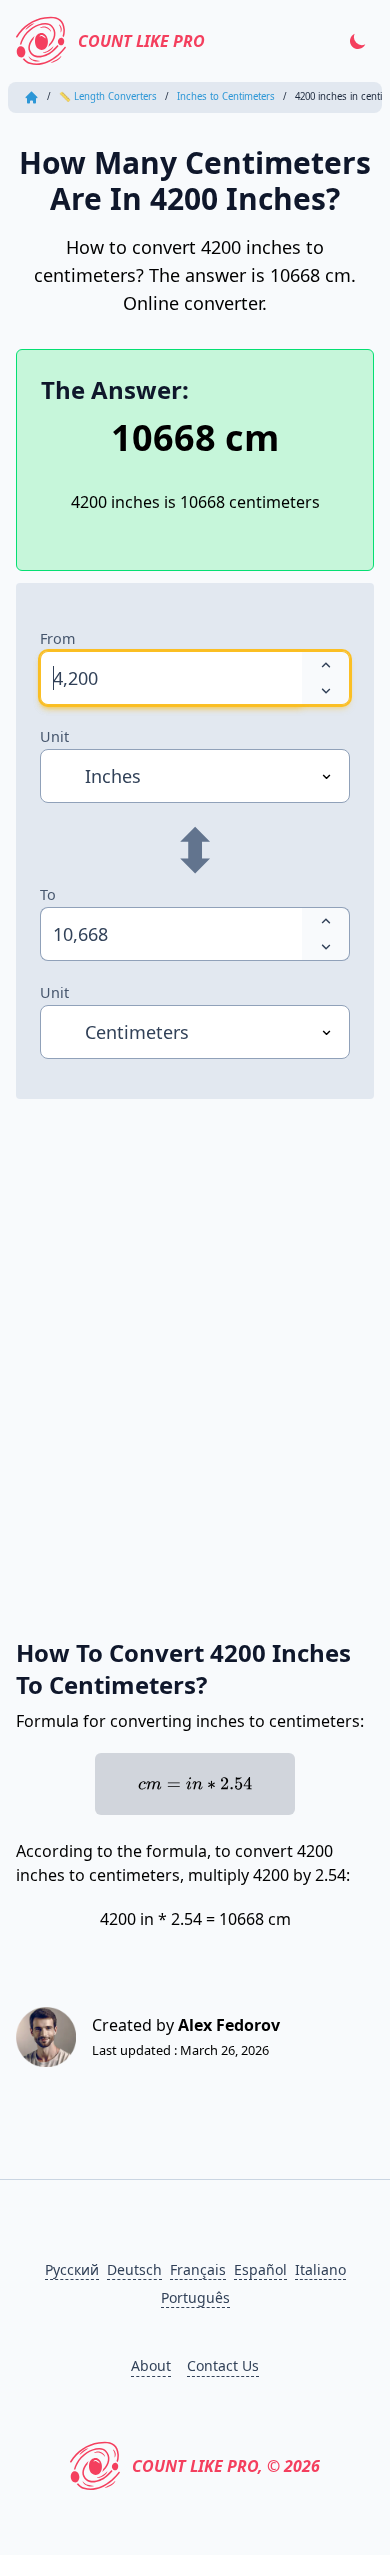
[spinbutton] (171, 678)
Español (260, 2269)
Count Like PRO (141, 41)
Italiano (320, 2269)
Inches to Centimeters (226, 96)
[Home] (31, 97)
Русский (72, 2269)
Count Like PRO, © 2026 (226, 2466)
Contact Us (223, 2365)
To (48, 894)
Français (198, 2269)
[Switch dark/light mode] (358, 41)
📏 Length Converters (108, 96)
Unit (54, 736)
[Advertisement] (195, 1346)
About (151, 2365)
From (57, 638)
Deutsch (134, 2269)
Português (195, 2297)
